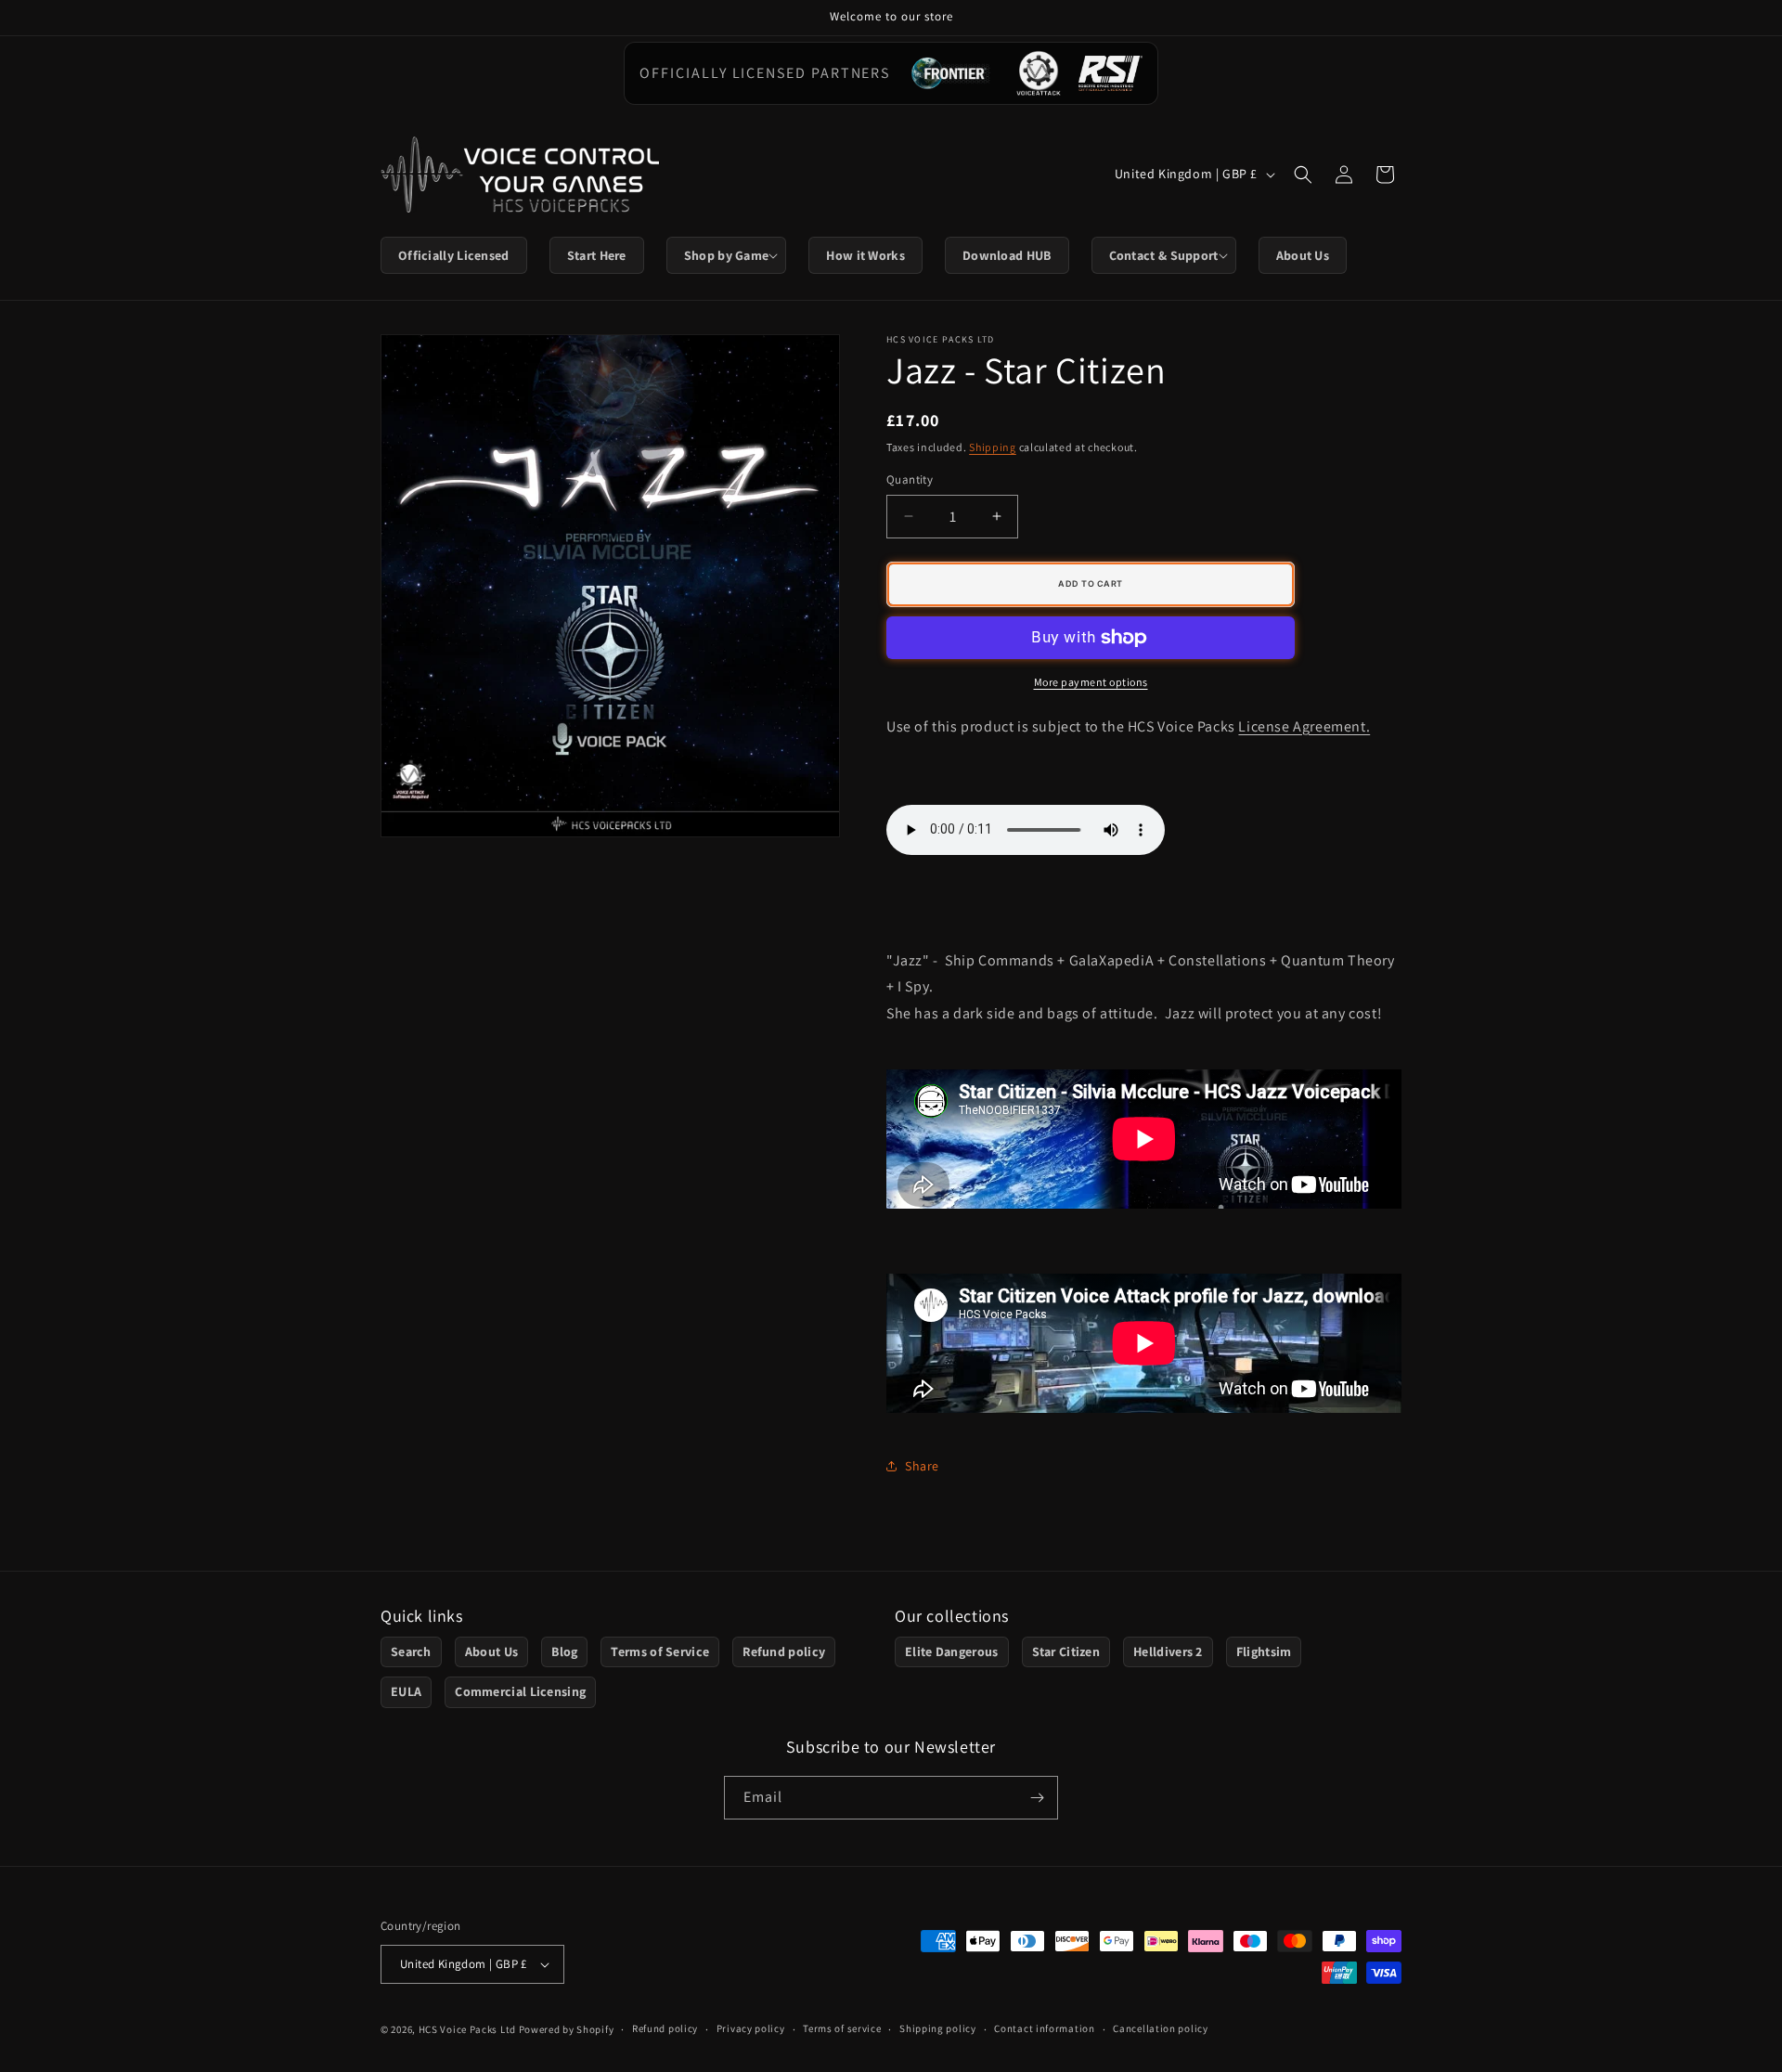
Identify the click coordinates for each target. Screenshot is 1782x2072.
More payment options (1091, 682)
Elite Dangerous (952, 1651)
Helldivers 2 (1168, 1651)
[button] (727, 255)
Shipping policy (938, 2028)
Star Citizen (1066, 1651)
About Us (491, 1651)
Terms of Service (660, 1651)
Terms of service (842, 2028)
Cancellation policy (1160, 2028)
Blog (564, 1651)
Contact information (1044, 2028)
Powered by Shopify (567, 2029)
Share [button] (922, 1466)
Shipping (993, 447)
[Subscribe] (1037, 1798)
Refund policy (784, 1651)
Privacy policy (751, 2028)
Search (411, 1651)
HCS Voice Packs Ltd (467, 2029)
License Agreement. (1304, 726)
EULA (406, 1691)
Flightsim (1264, 1651)
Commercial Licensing (520, 1691)
